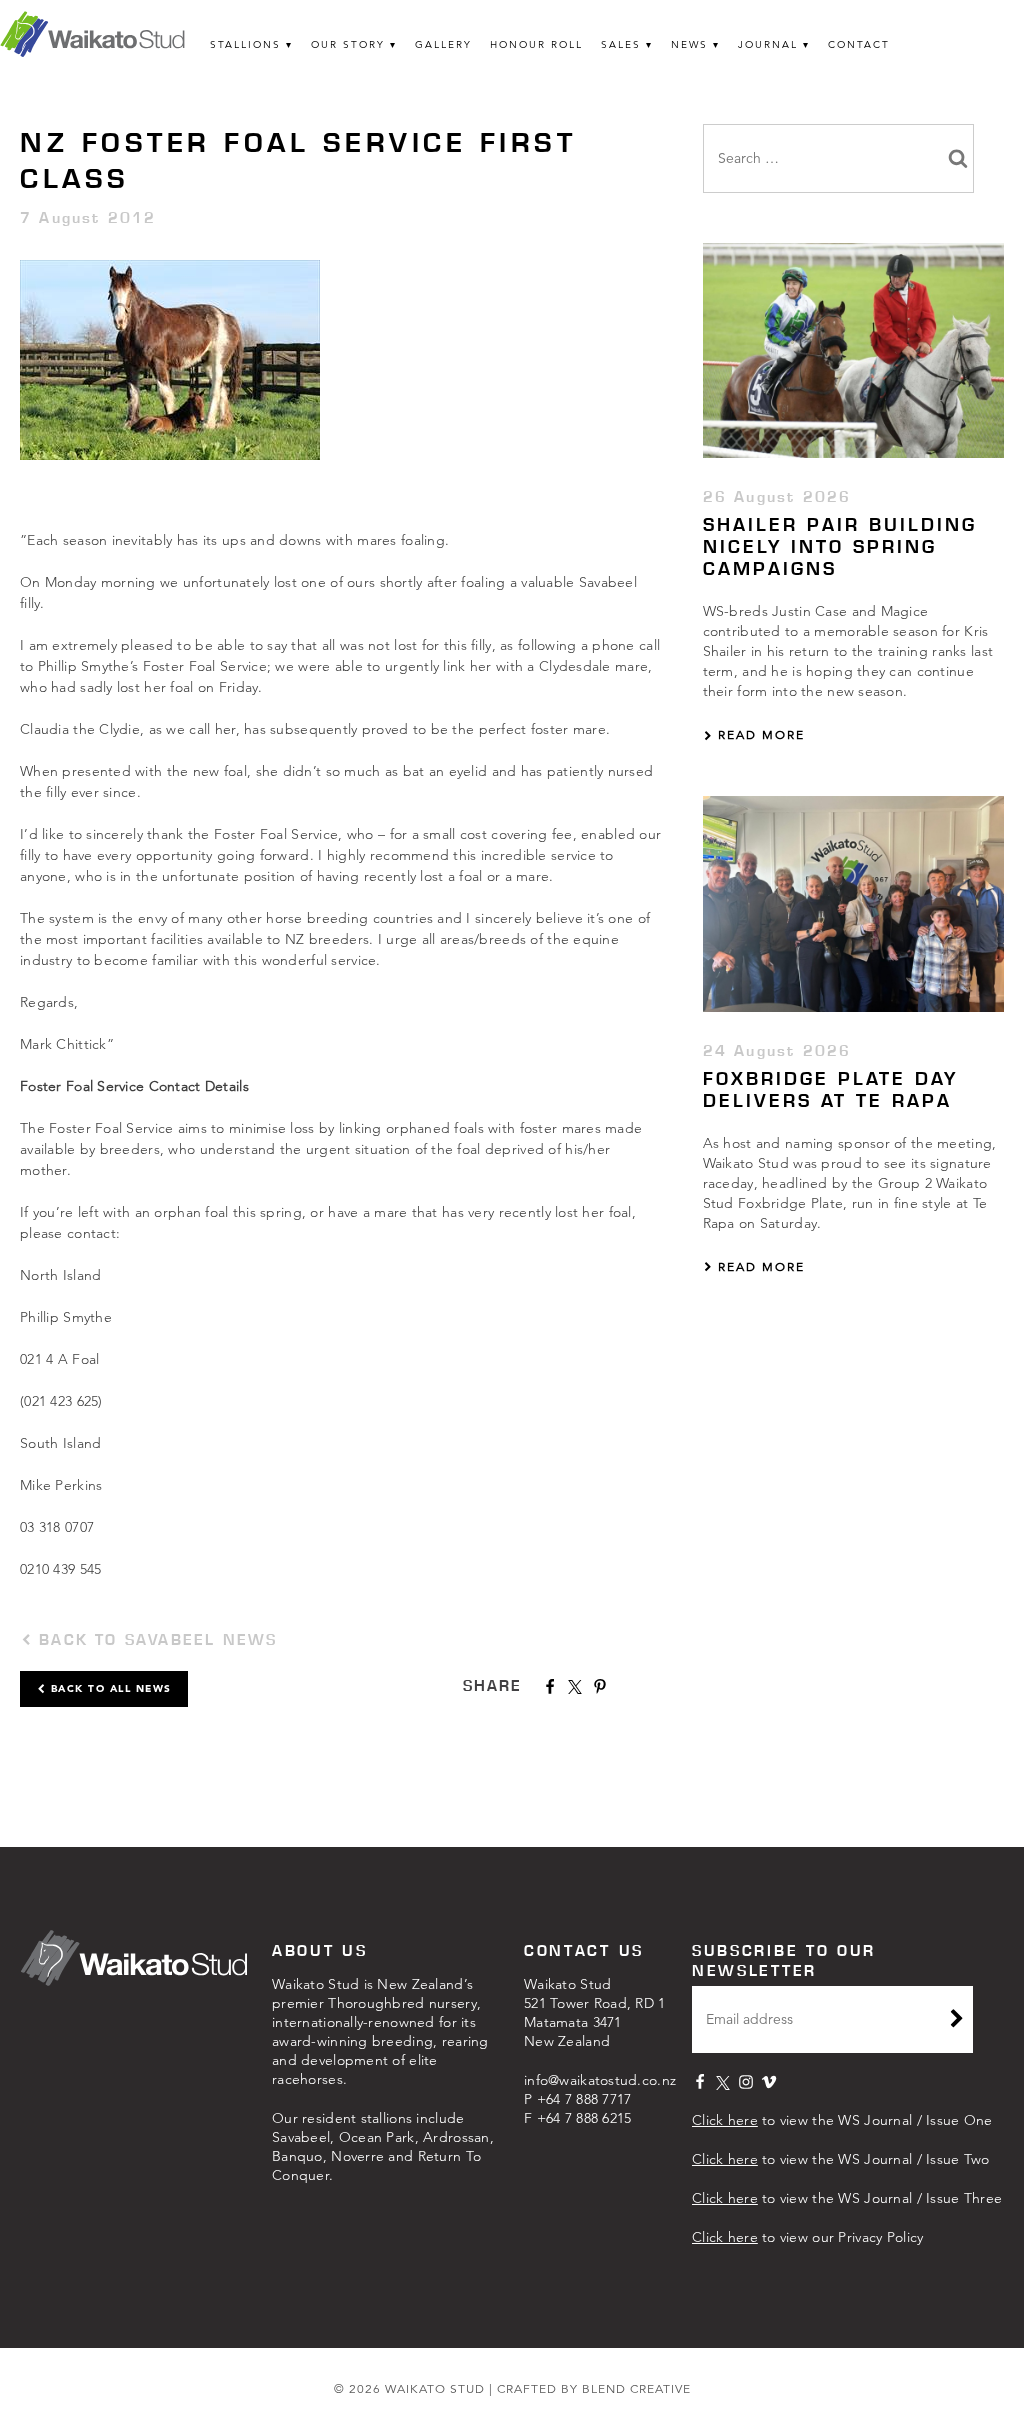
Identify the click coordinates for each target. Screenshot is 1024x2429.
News (689, 44)
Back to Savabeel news (154, 1639)
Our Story (348, 44)
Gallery (443, 44)
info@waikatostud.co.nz (600, 2080)
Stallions (245, 44)
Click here (725, 2120)
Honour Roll (536, 44)
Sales (621, 44)
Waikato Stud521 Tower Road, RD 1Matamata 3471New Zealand (595, 2012)
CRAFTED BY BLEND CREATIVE (594, 2388)
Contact (859, 44)
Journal (768, 44)
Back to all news (109, 1688)
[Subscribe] (957, 2021)
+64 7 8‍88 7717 (584, 2099)
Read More (759, 734)
